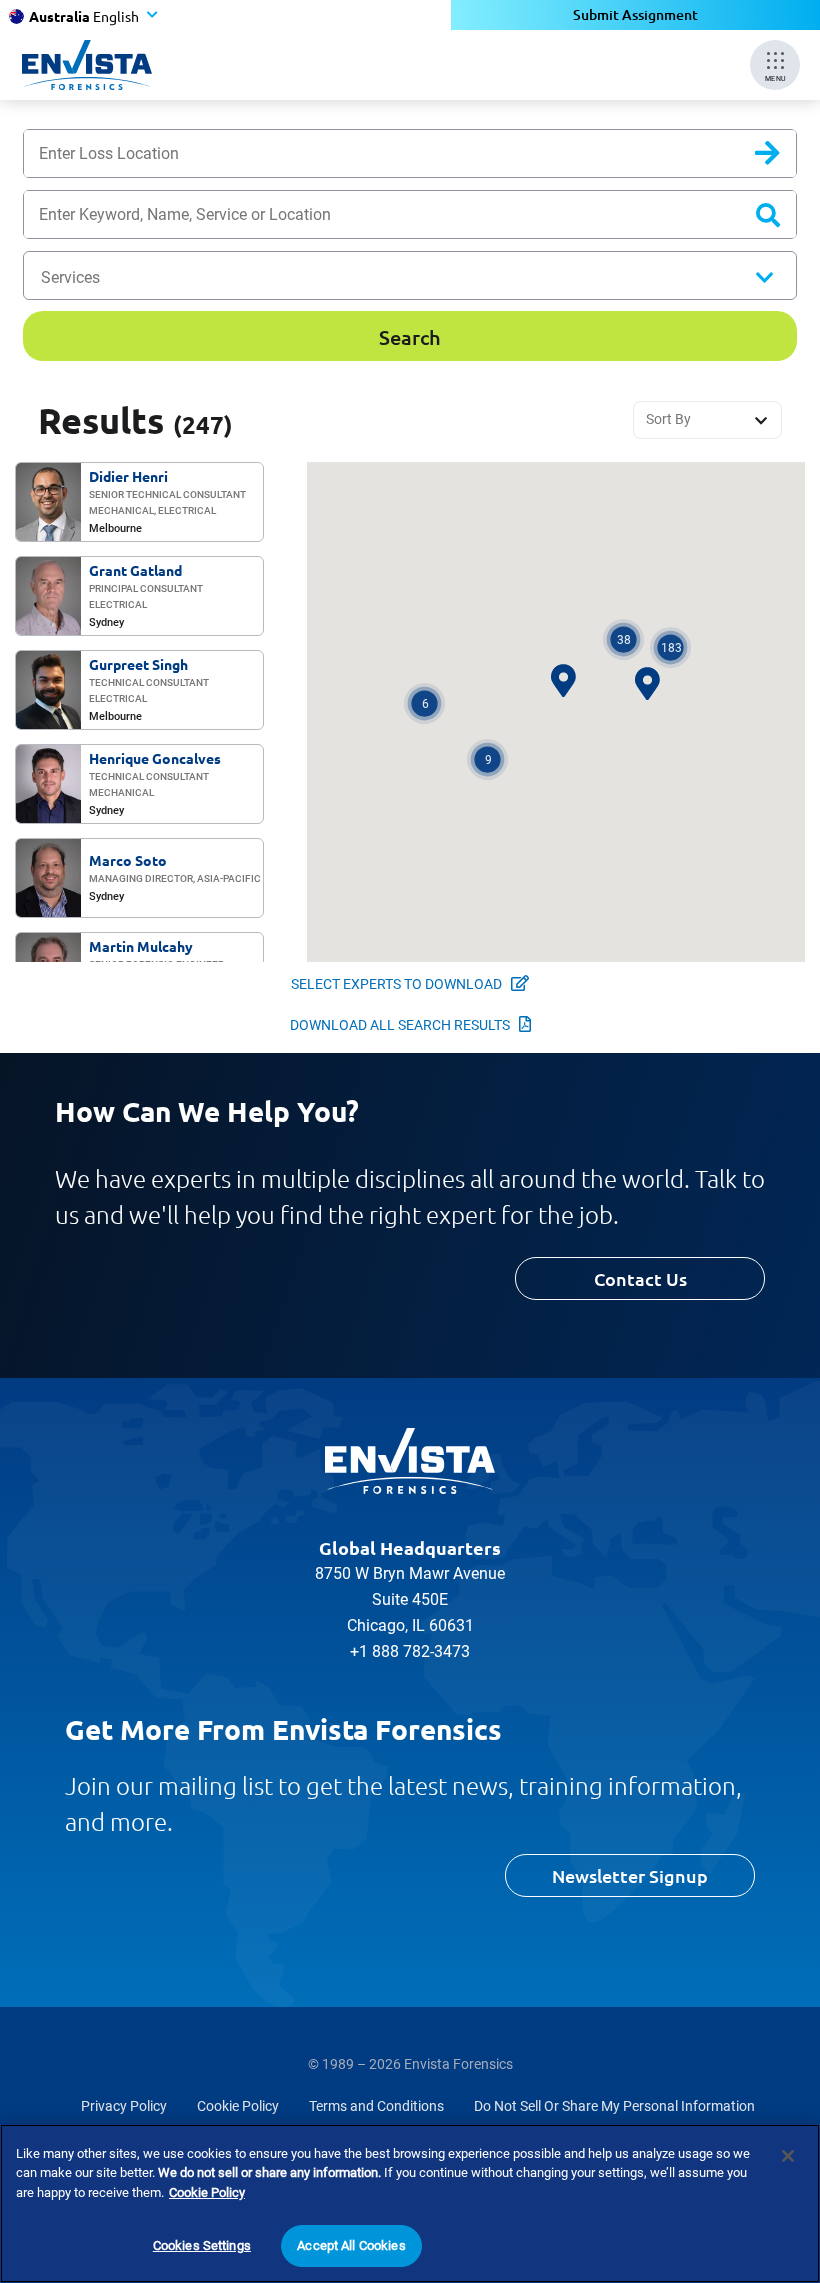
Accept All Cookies (351, 2245)
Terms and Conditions (376, 2106)
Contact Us (640, 1278)
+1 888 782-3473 (410, 1651)
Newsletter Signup (630, 1875)
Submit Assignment (635, 14)
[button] (487, 759)
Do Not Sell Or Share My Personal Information (614, 2106)
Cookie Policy (238, 2106)
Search (783, 157)
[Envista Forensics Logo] (410, 1461)
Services (70, 277)
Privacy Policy (124, 2106)
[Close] (788, 2156)
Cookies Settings (202, 2245)
